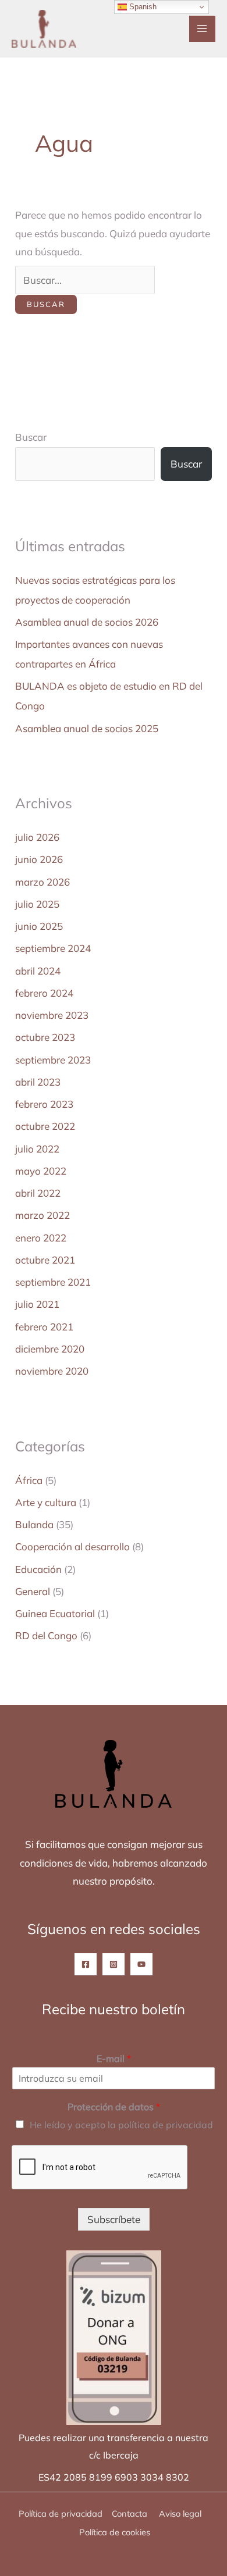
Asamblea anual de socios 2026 (87, 622)
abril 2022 (38, 1193)
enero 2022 (41, 1238)
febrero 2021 (44, 1327)
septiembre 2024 (53, 948)
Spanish (142, 7)
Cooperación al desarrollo (72, 1546)
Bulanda (34, 1524)
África (29, 1480)
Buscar (31, 437)
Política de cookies (115, 2532)
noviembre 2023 (52, 1015)
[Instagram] (114, 1964)
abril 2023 (38, 1082)
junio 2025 (39, 926)
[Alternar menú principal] (203, 29)
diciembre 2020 (50, 1349)
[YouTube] (141, 1964)
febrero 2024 (44, 993)
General (33, 1591)
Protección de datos (114, 2107)
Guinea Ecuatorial (55, 1613)
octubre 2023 (45, 1037)
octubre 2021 (45, 1260)
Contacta (130, 2513)
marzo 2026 (42, 882)
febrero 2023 (44, 1104)
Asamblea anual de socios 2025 (87, 728)
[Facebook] (86, 1964)
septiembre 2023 (53, 1060)
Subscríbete (114, 2219)
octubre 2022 (45, 1126)
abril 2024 (38, 971)
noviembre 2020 (52, 1371)
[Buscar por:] (85, 280)
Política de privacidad (61, 2513)
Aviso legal (181, 2513)
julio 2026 (37, 837)
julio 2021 (37, 1304)
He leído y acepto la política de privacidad (121, 2125)
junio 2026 (39, 859)
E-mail (114, 2058)
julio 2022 (37, 1149)
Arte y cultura (46, 1502)
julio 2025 (37, 904)
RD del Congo (46, 1635)
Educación (38, 1569)
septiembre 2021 (53, 1282)
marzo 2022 (42, 1215)
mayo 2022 (41, 1171)
